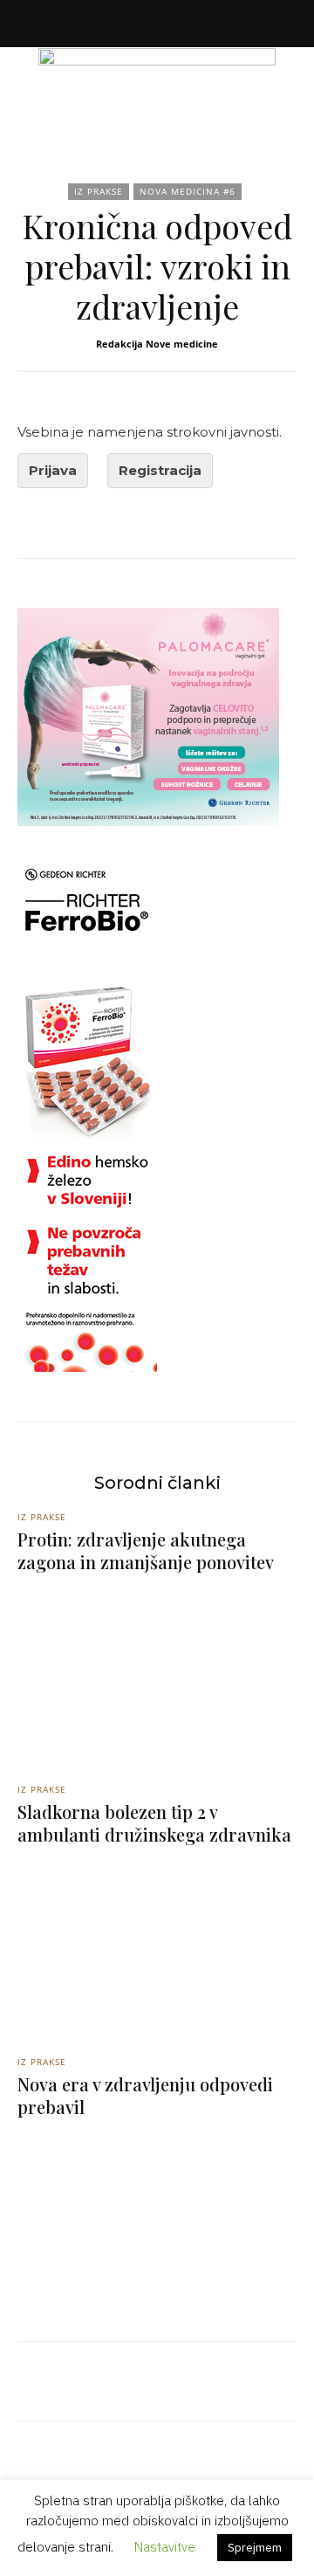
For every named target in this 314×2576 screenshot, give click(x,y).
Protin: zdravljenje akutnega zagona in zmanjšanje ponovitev (146, 1550)
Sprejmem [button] (255, 2548)
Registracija (160, 470)
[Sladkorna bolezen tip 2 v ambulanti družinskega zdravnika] (157, 1943)
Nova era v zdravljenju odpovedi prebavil (145, 2095)
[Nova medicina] (157, 87)
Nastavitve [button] (165, 2547)
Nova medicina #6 (188, 191)
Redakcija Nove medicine (157, 344)
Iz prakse (99, 191)
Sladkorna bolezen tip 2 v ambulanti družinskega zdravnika (154, 1823)
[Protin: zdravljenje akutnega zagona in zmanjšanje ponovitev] (157, 1670)
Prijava (53, 470)
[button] (30, 24)
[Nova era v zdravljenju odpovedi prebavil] (157, 2215)
